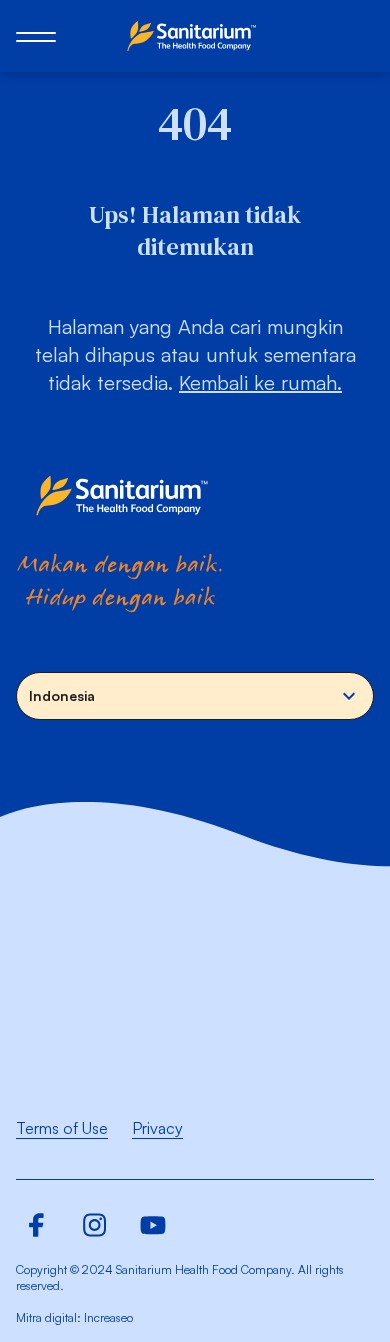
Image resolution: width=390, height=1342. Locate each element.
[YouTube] (153, 1225)
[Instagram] (95, 1225)
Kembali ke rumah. (260, 382)
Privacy (157, 1128)
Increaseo (108, 1317)
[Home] (195, 36)
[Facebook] (37, 1225)
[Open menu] (36, 36)
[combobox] (195, 696)
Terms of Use (62, 1128)
